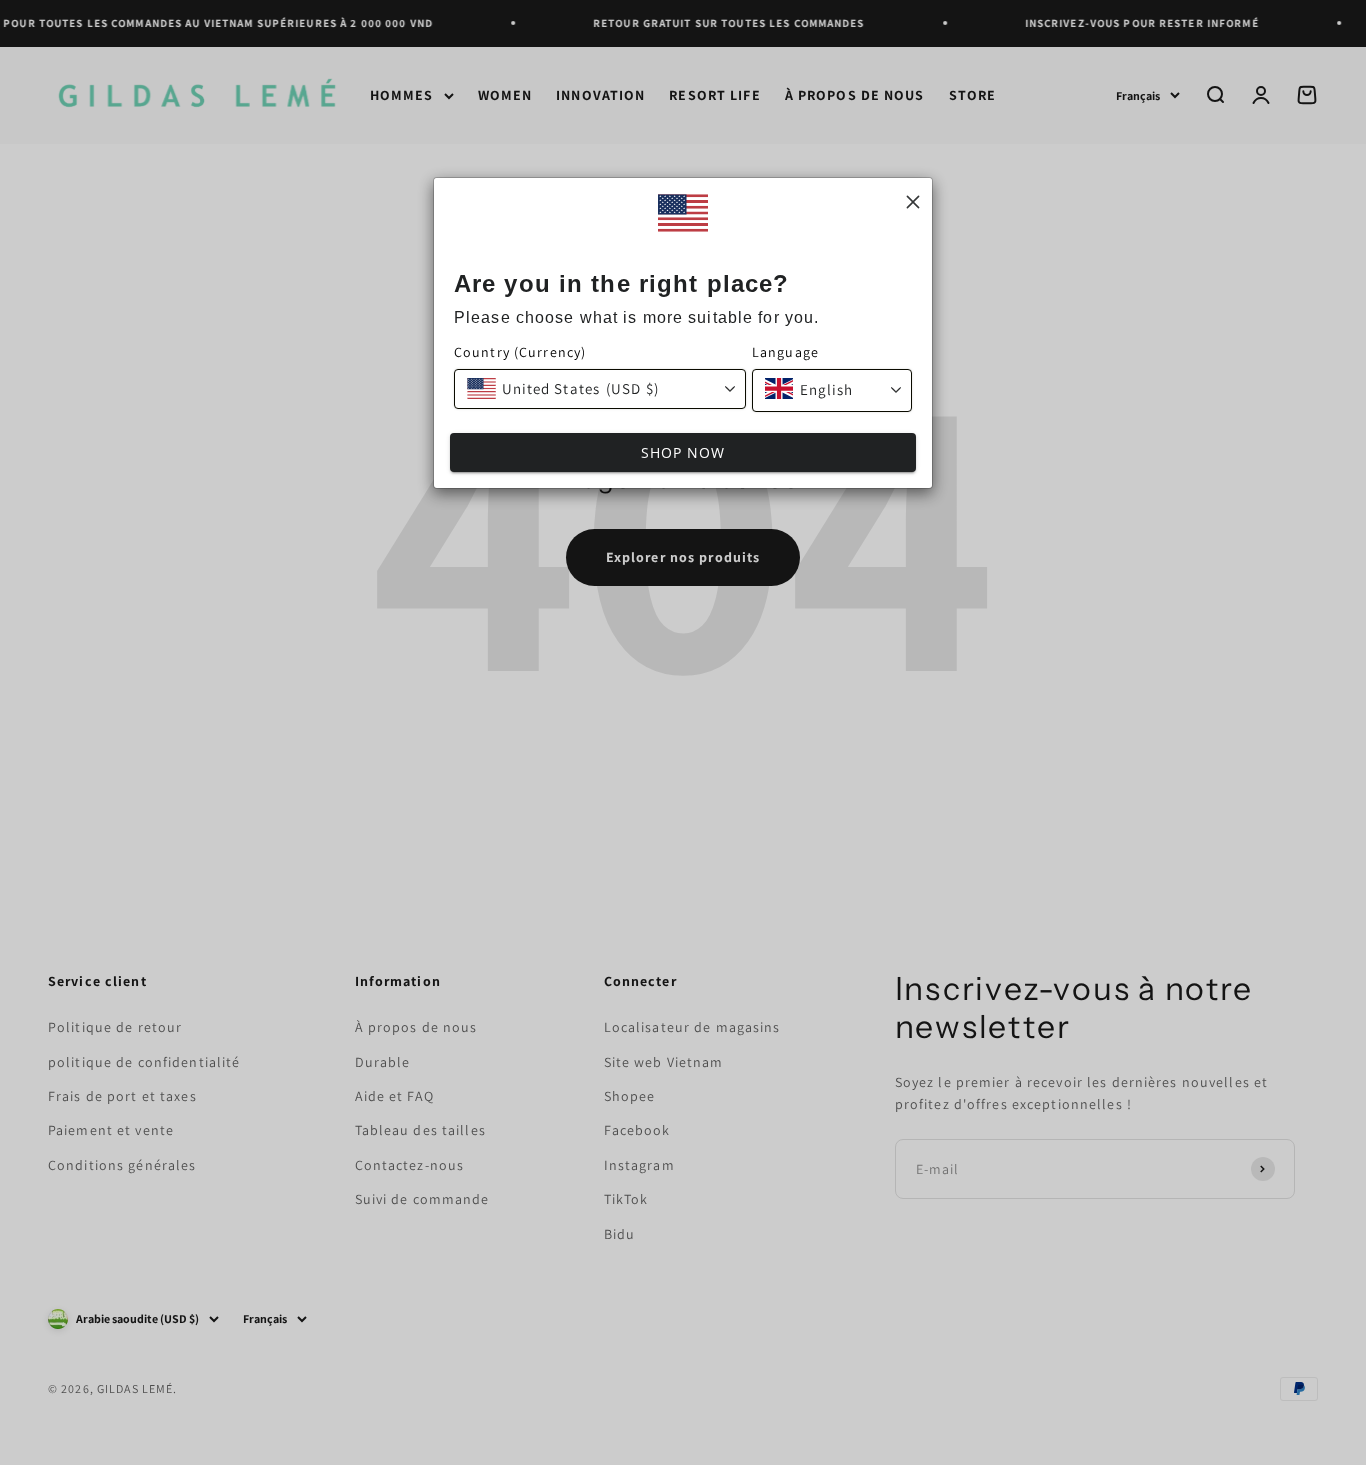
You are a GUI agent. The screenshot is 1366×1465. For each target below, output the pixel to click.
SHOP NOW (683, 452)
